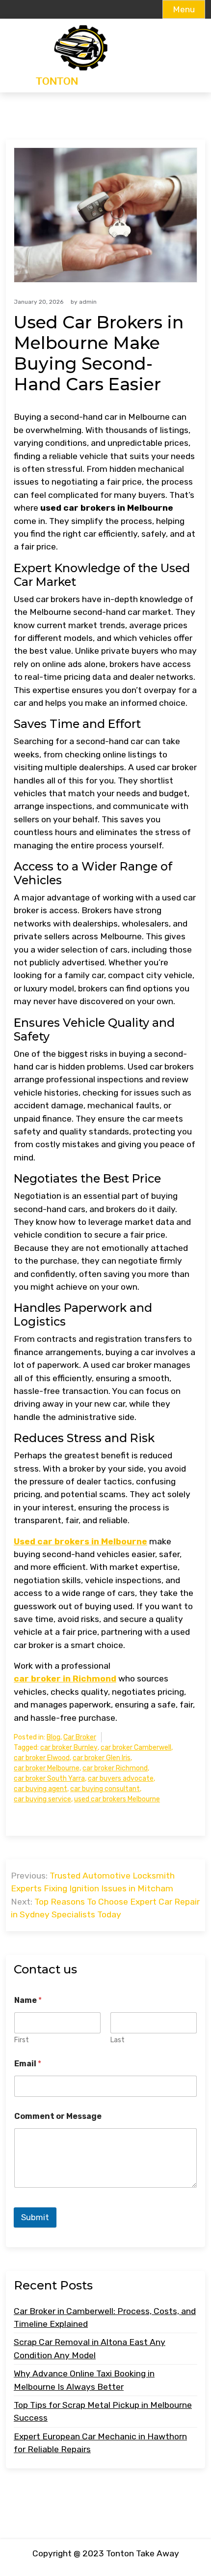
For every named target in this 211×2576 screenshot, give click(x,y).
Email (28, 2064)
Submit (35, 2217)
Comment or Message (58, 2116)
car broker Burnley (69, 1748)
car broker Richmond (115, 1768)
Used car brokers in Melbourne (80, 1541)
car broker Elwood (42, 1758)
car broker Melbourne (47, 1768)
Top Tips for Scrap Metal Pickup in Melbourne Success (103, 2411)
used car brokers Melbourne (117, 1799)
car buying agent (40, 1789)
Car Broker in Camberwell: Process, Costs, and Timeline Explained (105, 2317)
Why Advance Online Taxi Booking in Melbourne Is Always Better (84, 2380)
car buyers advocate (121, 1779)
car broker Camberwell (136, 1748)
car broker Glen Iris (102, 1758)
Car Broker (80, 1737)
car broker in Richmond (65, 1679)
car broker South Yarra (49, 1779)
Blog (53, 1737)
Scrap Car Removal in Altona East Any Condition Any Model (90, 2348)
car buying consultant (105, 1789)
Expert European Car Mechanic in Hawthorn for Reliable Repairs (100, 2443)
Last (118, 2040)
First (22, 2040)
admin (88, 302)
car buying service (42, 1799)
